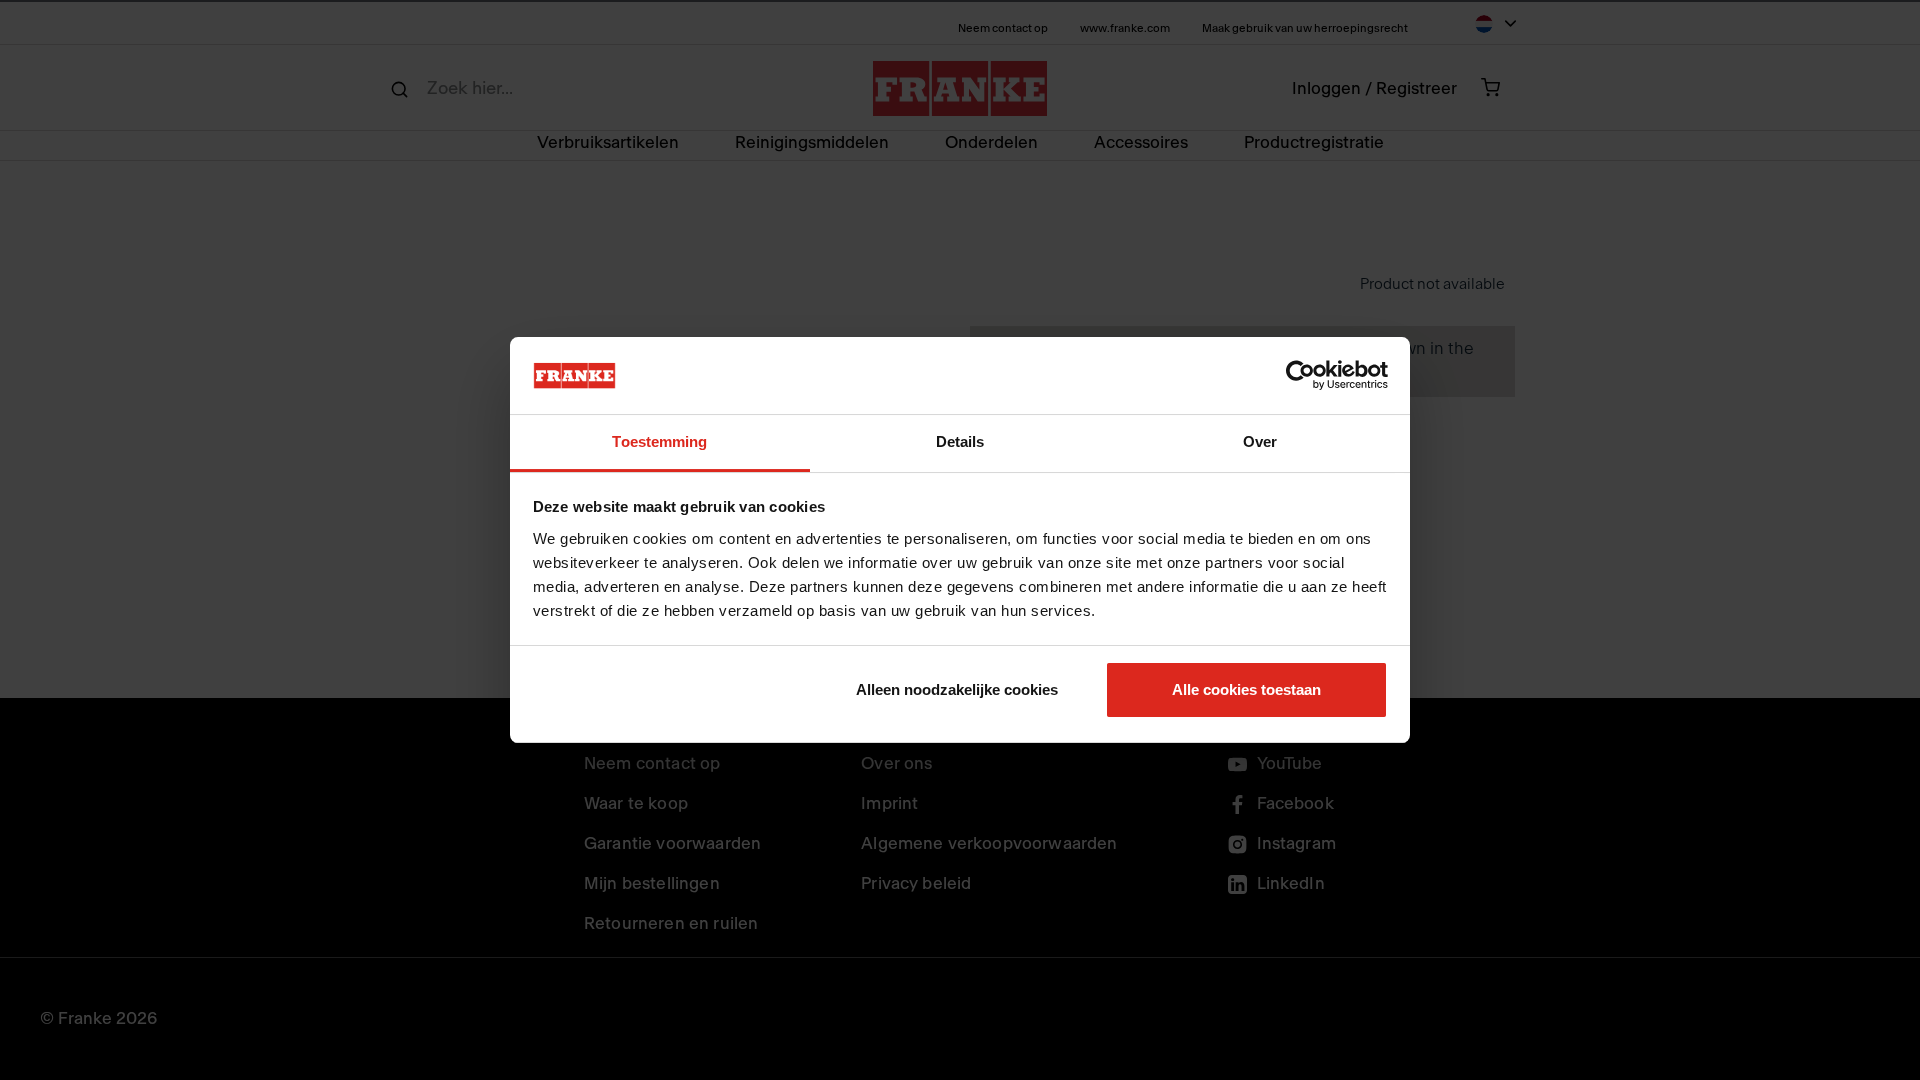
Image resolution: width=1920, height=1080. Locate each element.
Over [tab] (1260, 441)
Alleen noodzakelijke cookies (957, 689)
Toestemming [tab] (659, 441)
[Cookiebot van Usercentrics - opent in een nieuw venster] (1300, 376)
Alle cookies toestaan (1246, 689)
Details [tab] (960, 441)
